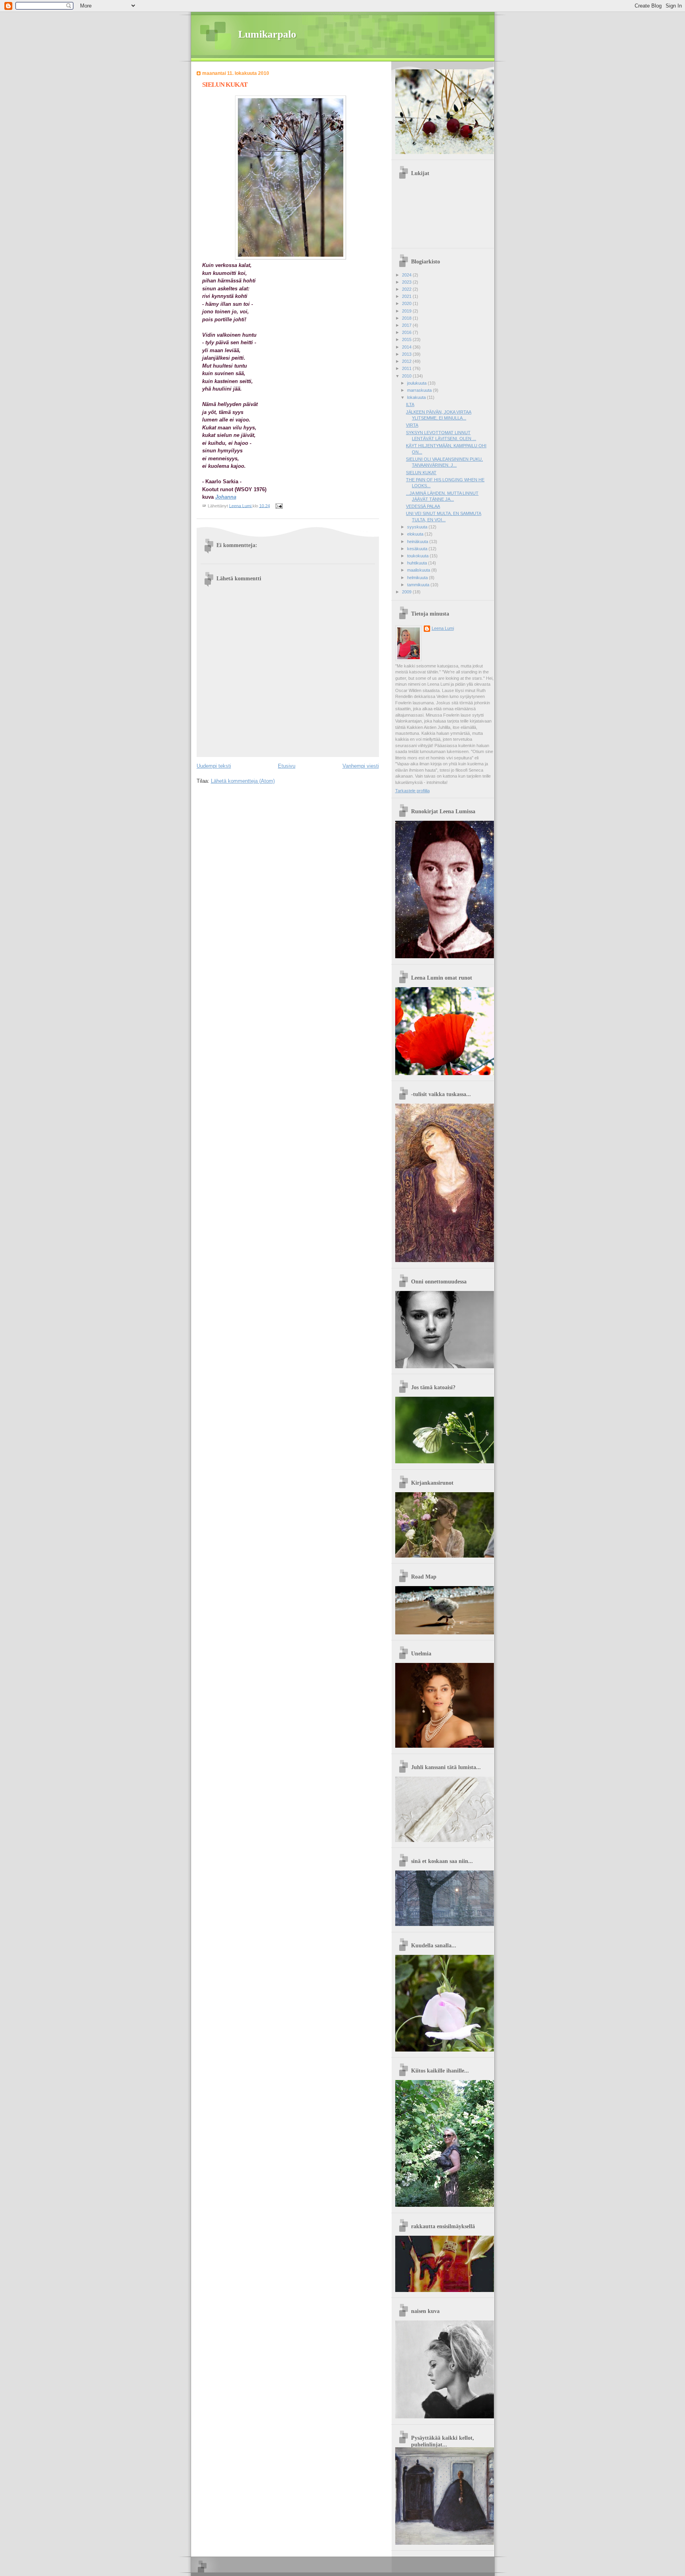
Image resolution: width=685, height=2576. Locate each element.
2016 (407, 332)
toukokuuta (418, 556)
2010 (407, 376)
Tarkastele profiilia (412, 791)
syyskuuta (418, 527)
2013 (407, 354)
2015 (407, 339)
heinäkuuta (418, 542)
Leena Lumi (443, 628)
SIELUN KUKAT (421, 473)
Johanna (226, 497)
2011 (407, 368)
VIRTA (412, 425)
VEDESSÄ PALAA (423, 506)
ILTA (410, 404)
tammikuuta (419, 585)
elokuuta (416, 534)
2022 (407, 289)
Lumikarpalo (267, 34)
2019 (407, 311)
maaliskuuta (419, 570)
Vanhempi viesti (361, 766)
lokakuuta (417, 397)
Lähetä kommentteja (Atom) (243, 781)
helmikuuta (418, 578)
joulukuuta (417, 383)
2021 (407, 296)
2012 (407, 361)
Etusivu (287, 766)
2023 (407, 282)
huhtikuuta (418, 563)
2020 (407, 303)
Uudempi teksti (214, 766)
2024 (407, 275)
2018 (407, 318)
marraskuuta (420, 390)
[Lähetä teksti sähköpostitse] (279, 505)
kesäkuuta (418, 549)
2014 (407, 347)
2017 (407, 325)
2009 (407, 592)
